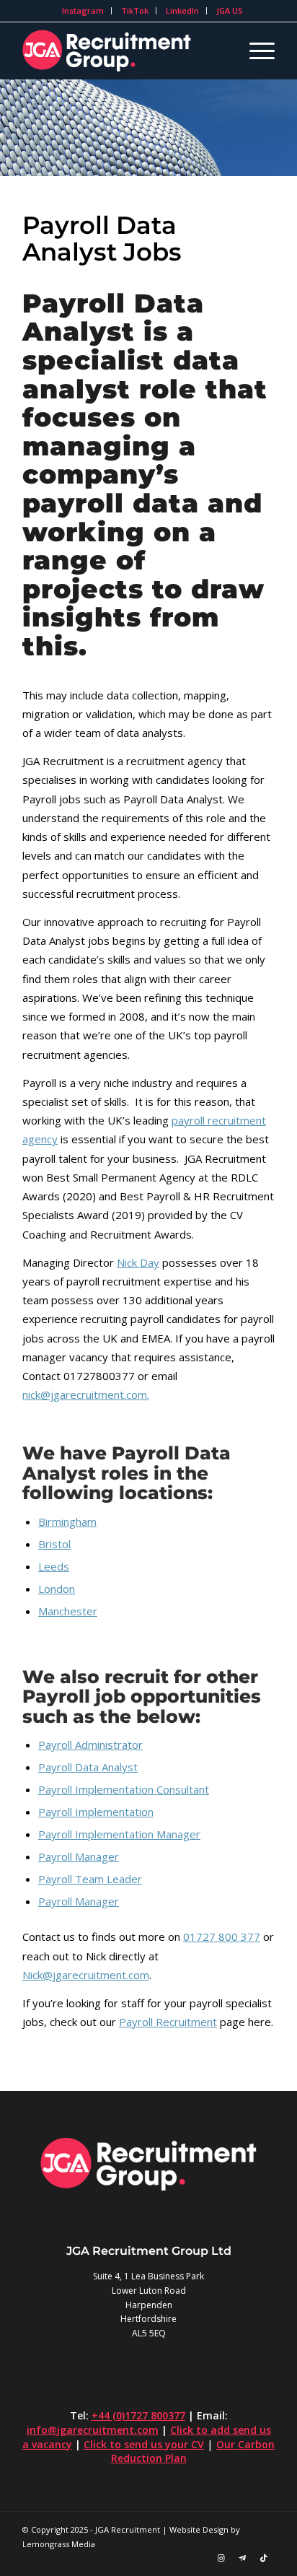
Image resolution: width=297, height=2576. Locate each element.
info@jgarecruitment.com (93, 2430)
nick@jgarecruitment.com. (86, 1394)
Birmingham (67, 1521)
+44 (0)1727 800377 (138, 2415)
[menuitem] (83, 11)
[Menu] (255, 51)
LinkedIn (182, 10)
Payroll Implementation (96, 1812)
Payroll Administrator (90, 1745)
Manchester (68, 1611)
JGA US (230, 10)
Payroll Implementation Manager (119, 1834)
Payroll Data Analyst (88, 1767)
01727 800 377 (222, 1937)
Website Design (199, 2529)
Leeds (54, 1566)
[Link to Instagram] (221, 2558)
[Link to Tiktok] (264, 2558)
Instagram (83, 10)
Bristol (54, 1544)
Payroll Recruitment (168, 2022)
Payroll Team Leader (90, 1879)
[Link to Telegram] (242, 2558)
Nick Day (138, 1262)
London (57, 1589)
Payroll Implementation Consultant (124, 1789)
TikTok (135, 10)
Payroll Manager (79, 1856)
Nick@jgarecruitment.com (86, 1975)
